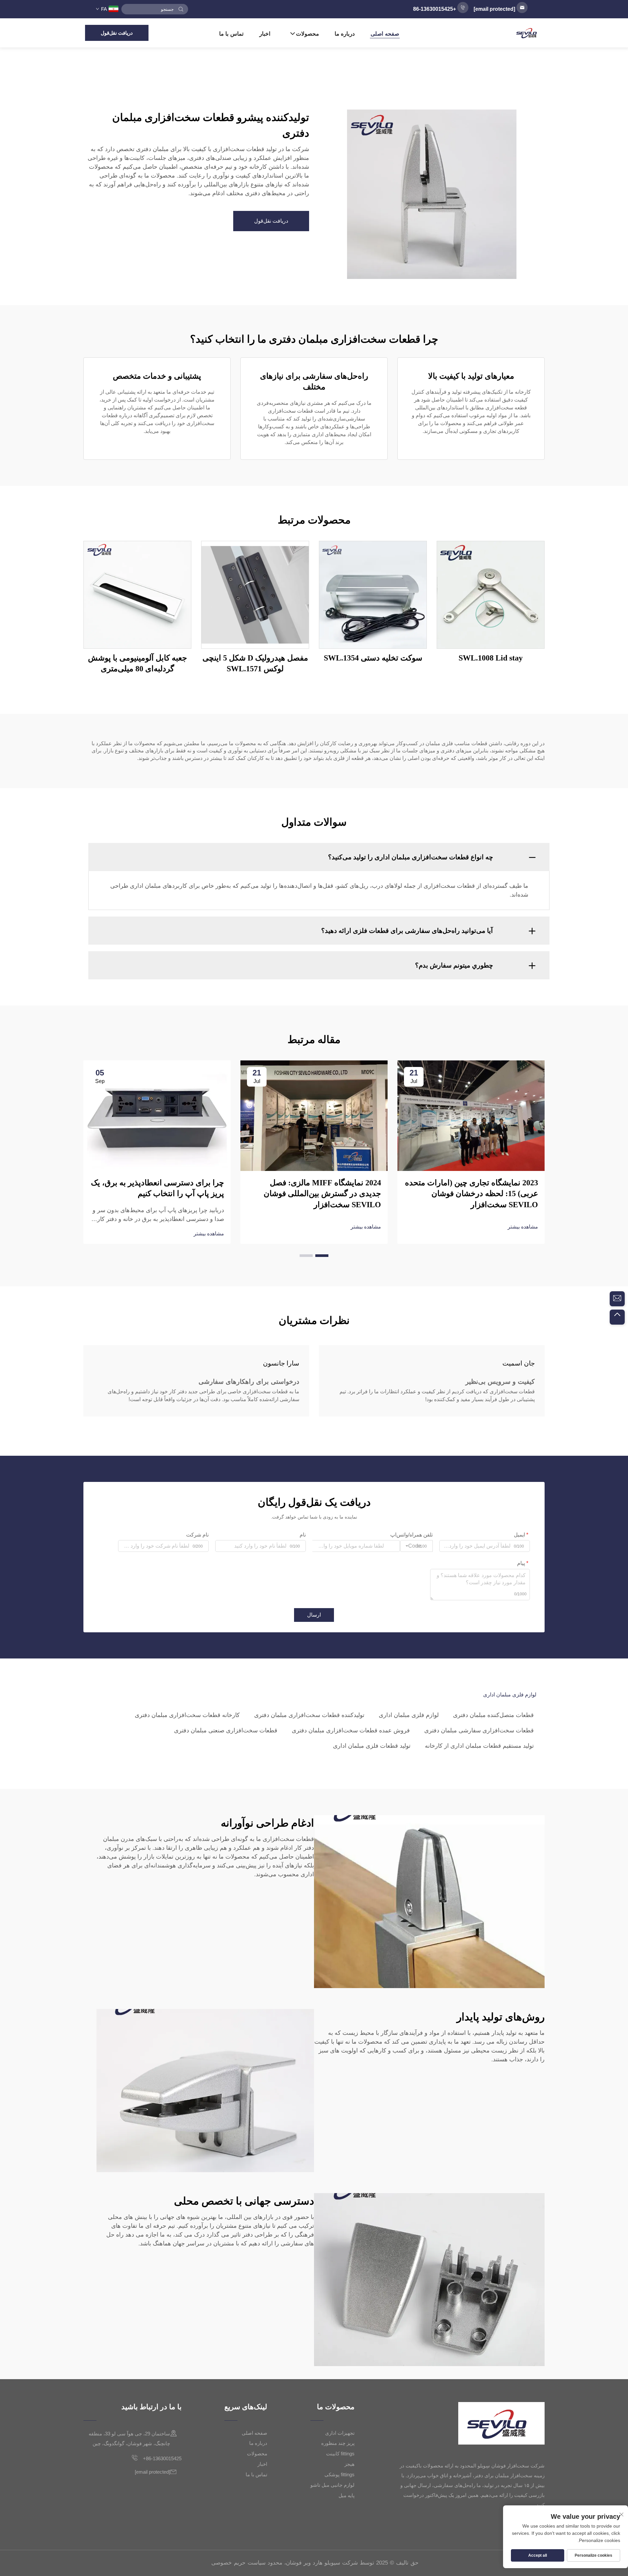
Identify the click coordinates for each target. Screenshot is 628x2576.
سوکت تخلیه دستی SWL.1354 (373, 658)
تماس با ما (231, 34)
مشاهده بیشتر (523, 1227)
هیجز (349, 2464)
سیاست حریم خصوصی (238, 2563)
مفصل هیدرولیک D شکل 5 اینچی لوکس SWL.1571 (255, 663)
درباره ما (345, 34)
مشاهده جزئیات (491, 594)
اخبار (265, 34)
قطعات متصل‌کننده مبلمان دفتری (493, 1715)
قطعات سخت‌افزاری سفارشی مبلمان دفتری (479, 1730)
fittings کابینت (340, 2454)
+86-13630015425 (162, 2458)
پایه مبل (347, 2495)
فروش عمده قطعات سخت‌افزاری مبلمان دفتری (351, 1730)
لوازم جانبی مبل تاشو (332, 2485)
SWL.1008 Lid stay (491, 658)
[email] (617, 1299)
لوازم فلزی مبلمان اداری (409, 1715)
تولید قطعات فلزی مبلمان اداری (372, 1746)
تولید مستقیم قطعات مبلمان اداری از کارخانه (479, 1746)
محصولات (307, 34)
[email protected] (494, 9)
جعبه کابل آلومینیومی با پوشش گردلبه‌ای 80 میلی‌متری (138, 663)
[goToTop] (617, 1317)
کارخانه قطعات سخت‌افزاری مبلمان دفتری (187, 1715)
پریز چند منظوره (338, 2443)
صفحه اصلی (385, 34)
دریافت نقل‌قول (117, 33)
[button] (322, 1256)
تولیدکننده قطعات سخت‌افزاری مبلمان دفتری (309, 1715)
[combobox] (416, 1546)
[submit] (181, 9)
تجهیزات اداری (340, 2433)
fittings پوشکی (340, 2474)
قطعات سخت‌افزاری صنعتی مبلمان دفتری (226, 1730)
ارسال (314, 1615)
